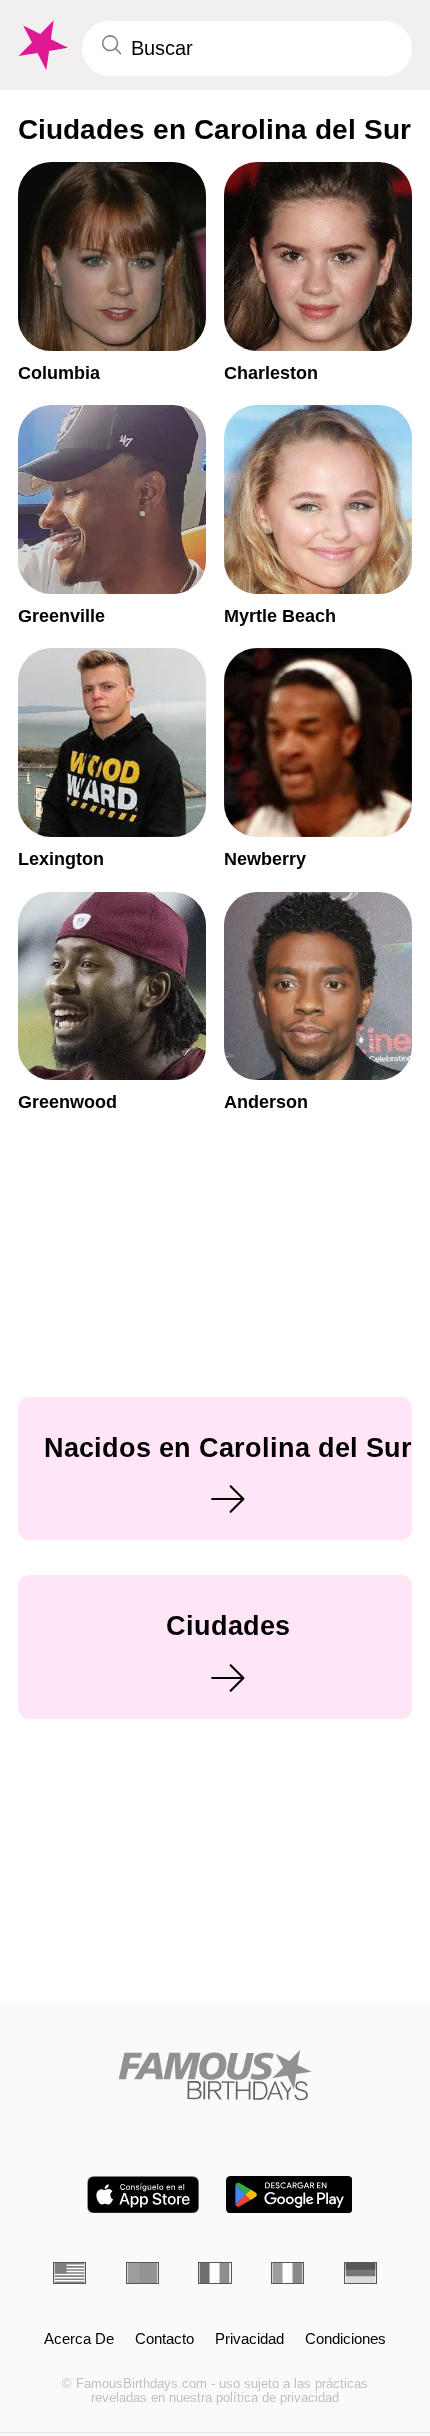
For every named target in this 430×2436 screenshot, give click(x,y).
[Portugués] (142, 2273)
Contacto (164, 2339)
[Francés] (214, 2273)
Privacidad (249, 2339)
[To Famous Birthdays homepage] (41, 45)
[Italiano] (287, 2273)
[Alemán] (360, 2273)
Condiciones (345, 2339)
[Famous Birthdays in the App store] (143, 2194)
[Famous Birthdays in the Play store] (289, 2194)
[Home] (215, 2075)
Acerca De (79, 2339)
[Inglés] (69, 2273)
